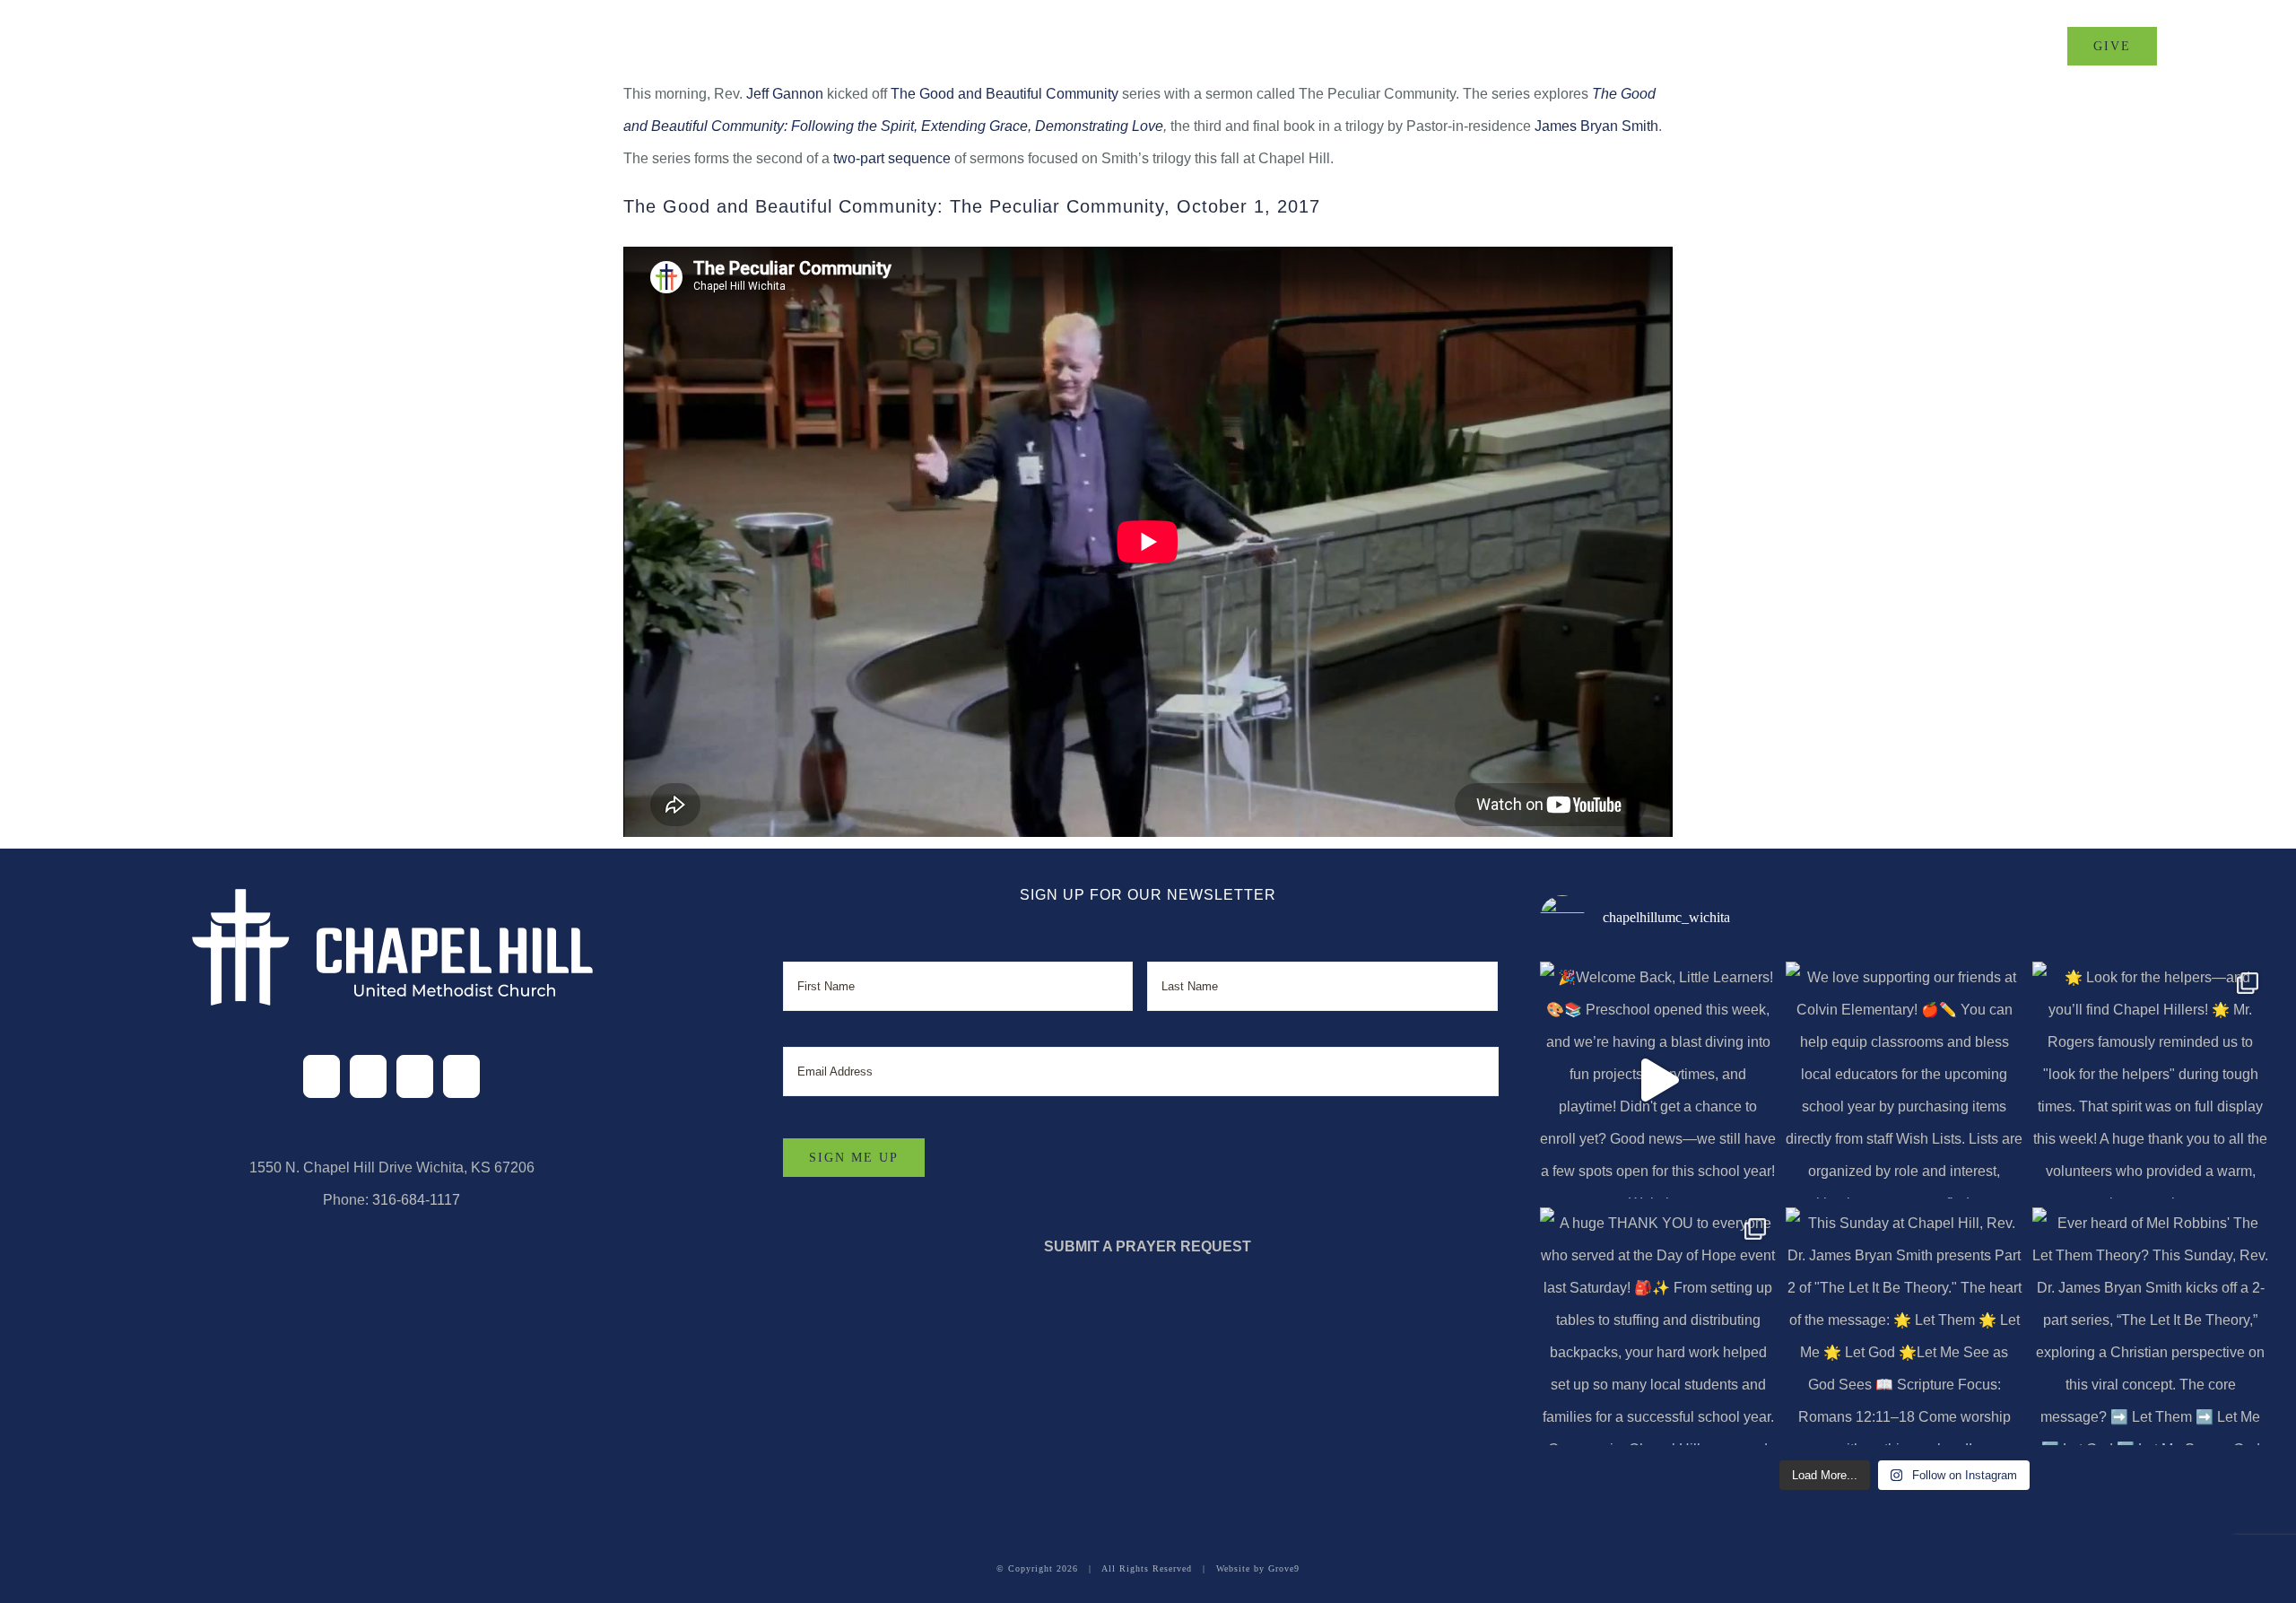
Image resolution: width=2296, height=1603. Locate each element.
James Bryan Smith (1596, 126)
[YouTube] (461, 1076)
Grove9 (1284, 1568)
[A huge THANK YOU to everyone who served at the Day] (1658, 1326)
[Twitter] (368, 1076)
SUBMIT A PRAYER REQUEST (1148, 1246)
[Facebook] (322, 1076)
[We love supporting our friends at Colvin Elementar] (1904, 1080)
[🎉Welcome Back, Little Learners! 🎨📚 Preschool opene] (1658, 1080)
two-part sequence (892, 158)
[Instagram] (415, 1076)
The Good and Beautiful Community (1004, 94)
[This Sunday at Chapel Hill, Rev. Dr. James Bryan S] (1904, 1326)
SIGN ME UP (854, 1158)
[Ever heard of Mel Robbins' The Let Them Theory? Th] (2151, 1326)
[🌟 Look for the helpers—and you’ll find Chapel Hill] (2151, 1080)
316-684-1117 (416, 1200)
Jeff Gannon (785, 94)
